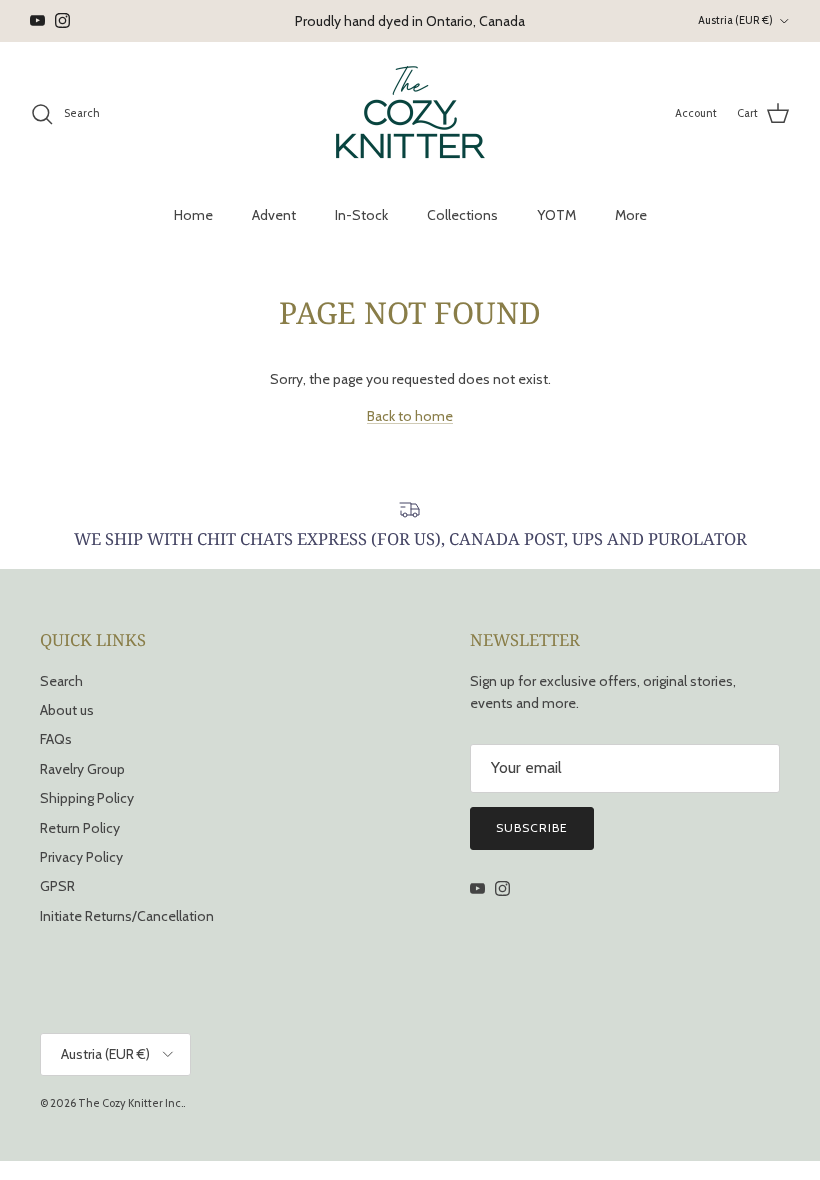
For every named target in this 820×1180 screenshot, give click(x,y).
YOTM (556, 215)
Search (61, 681)
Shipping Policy (87, 798)
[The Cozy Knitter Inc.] (410, 114)
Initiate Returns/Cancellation (127, 916)
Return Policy (80, 828)
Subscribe (532, 827)
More (631, 215)
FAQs (56, 739)
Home (193, 215)
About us (67, 710)
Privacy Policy (81, 857)
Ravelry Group (82, 769)
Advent (274, 215)
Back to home (410, 416)
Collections (462, 215)
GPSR (57, 886)
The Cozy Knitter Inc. (130, 1103)
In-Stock (361, 215)
